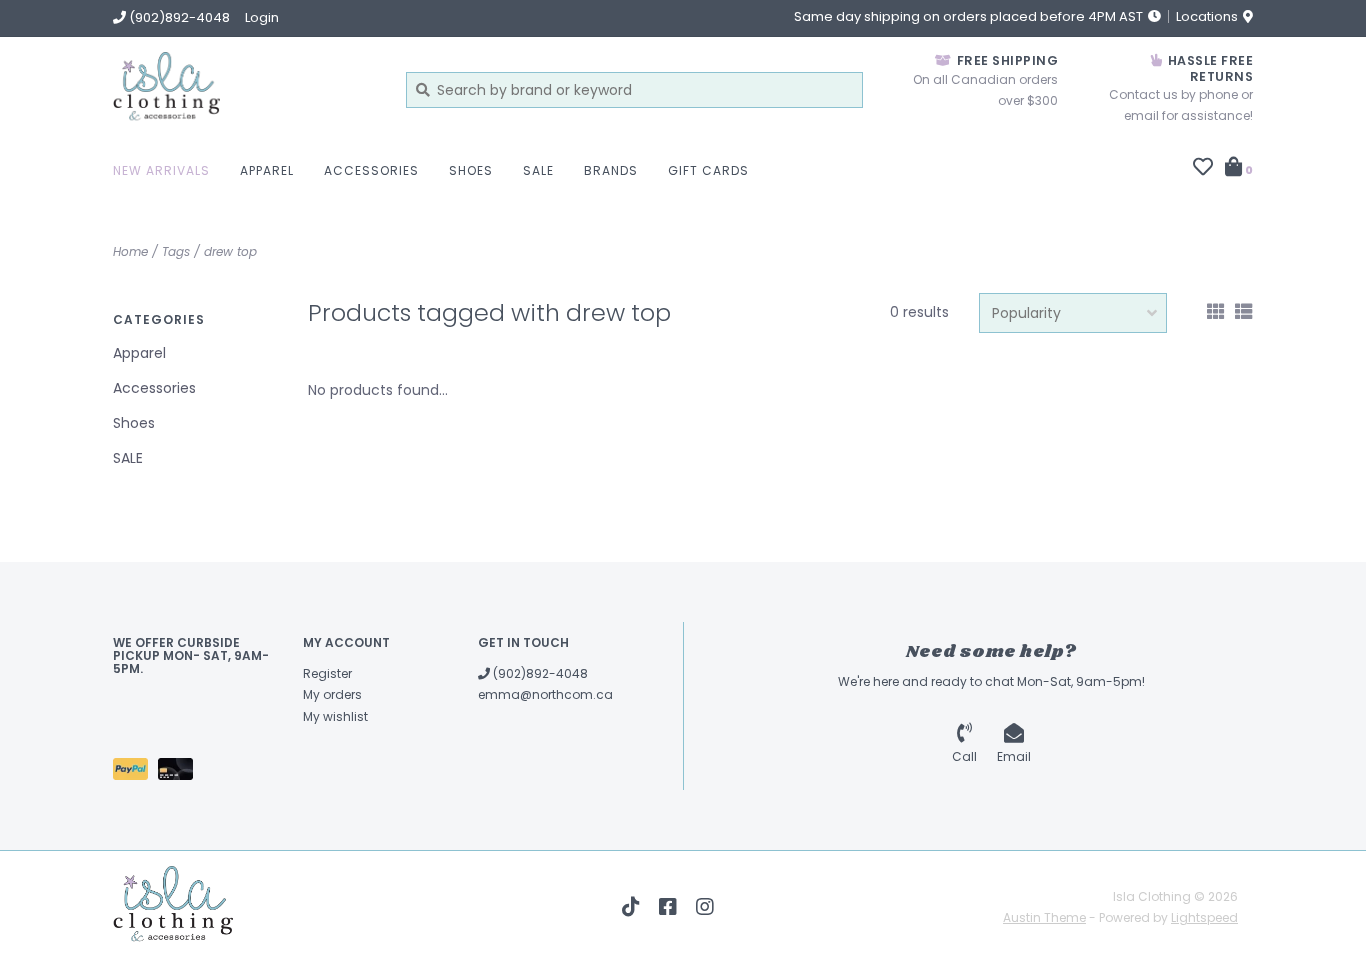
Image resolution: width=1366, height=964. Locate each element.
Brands (611, 170)
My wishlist (335, 716)
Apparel (267, 170)
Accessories (371, 170)
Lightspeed (1204, 917)
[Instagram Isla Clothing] (705, 907)
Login (262, 17)
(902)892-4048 (539, 673)
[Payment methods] (135, 772)
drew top (230, 251)
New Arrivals (161, 170)
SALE (538, 170)
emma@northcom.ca (545, 694)
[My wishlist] (1203, 169)
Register (327, 673)
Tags (176, 251)
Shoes (471, 170)
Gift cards (708, 170)
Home (130, 251)
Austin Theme (1044, 917)
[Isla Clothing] (244, 89)
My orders (332, 694)
